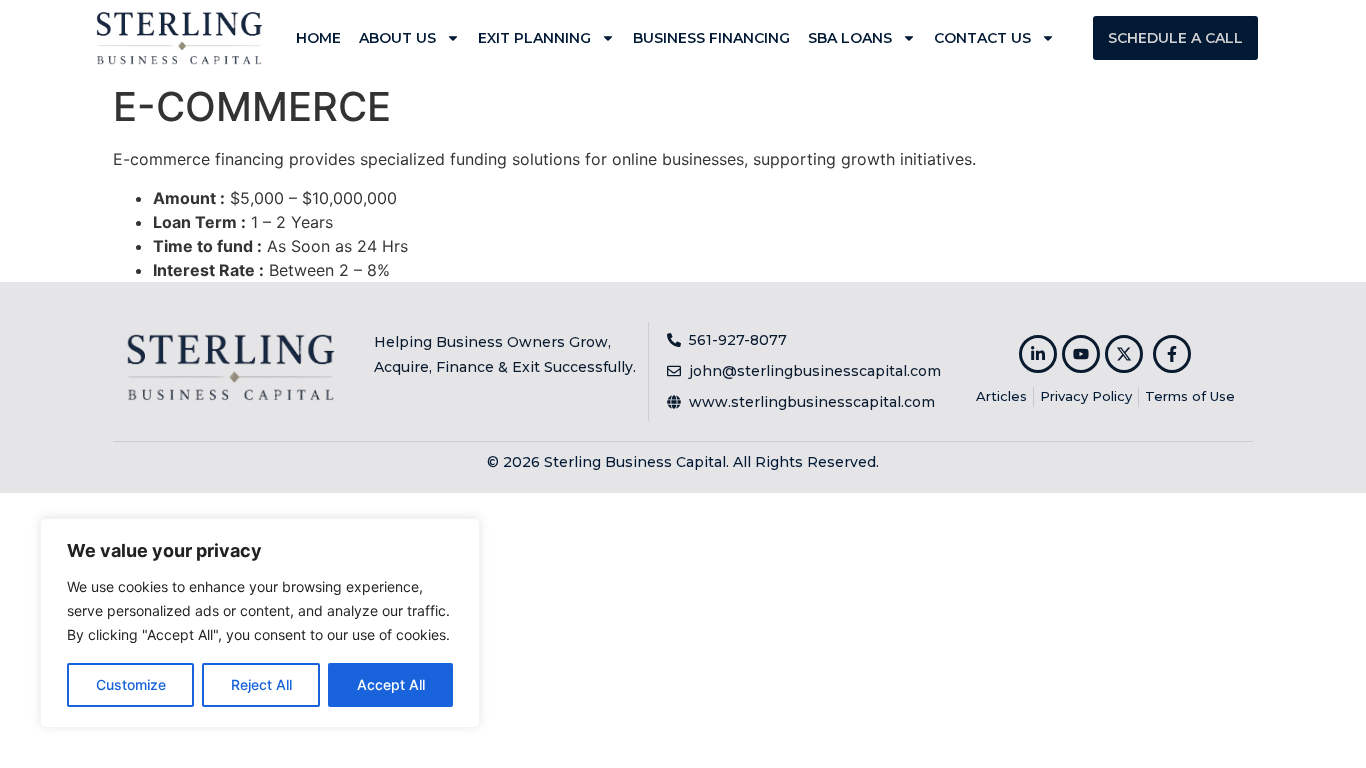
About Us (397, 38)
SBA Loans (850, 38)
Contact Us (982, 38)
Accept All (391, 684)
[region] (260, 623)
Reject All (261, 684)
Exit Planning (534, 38)
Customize (131, 684)
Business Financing (711, 38)
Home (318, 38)
